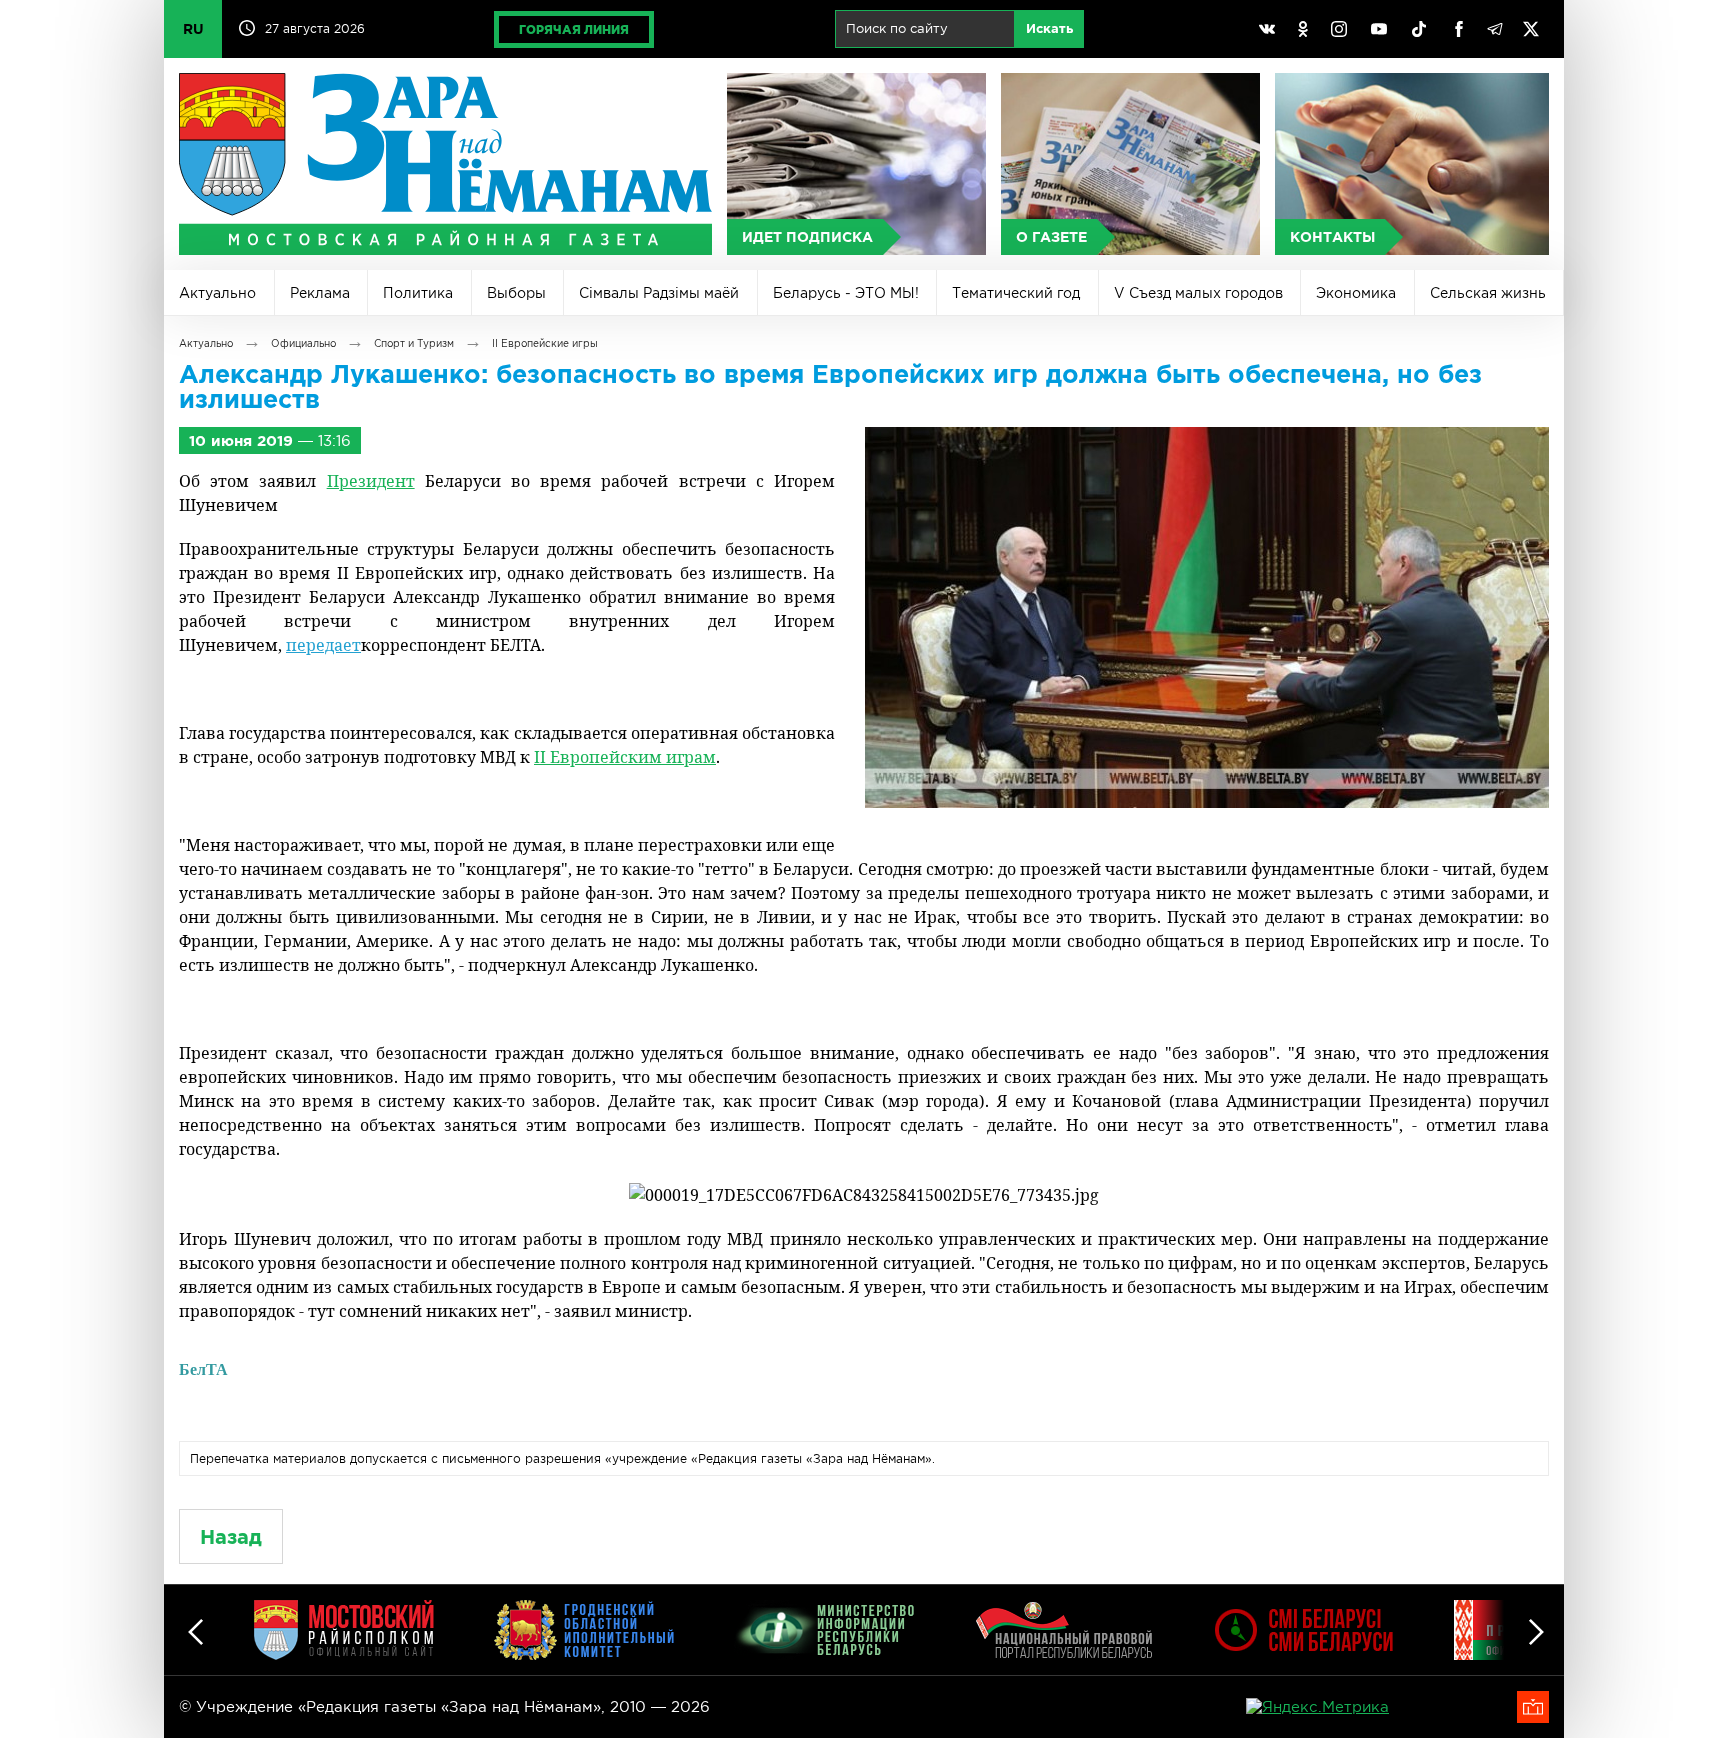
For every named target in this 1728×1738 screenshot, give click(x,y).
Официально (303, 343)
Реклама (320, 293)
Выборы (516, 293)
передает (323, 645)
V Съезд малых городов (1198, 293)
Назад (231, 1536)
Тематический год (1016, 293)
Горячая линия (574, 29)
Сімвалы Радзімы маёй (659, 293)
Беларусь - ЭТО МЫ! (846, 293)
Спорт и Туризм (414, 343)
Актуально (217, 293)
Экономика (1356, 293)
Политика (418, 293)
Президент (371, 481)
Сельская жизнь (1488, 293)
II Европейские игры (545, 343)
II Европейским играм (625, 757)
